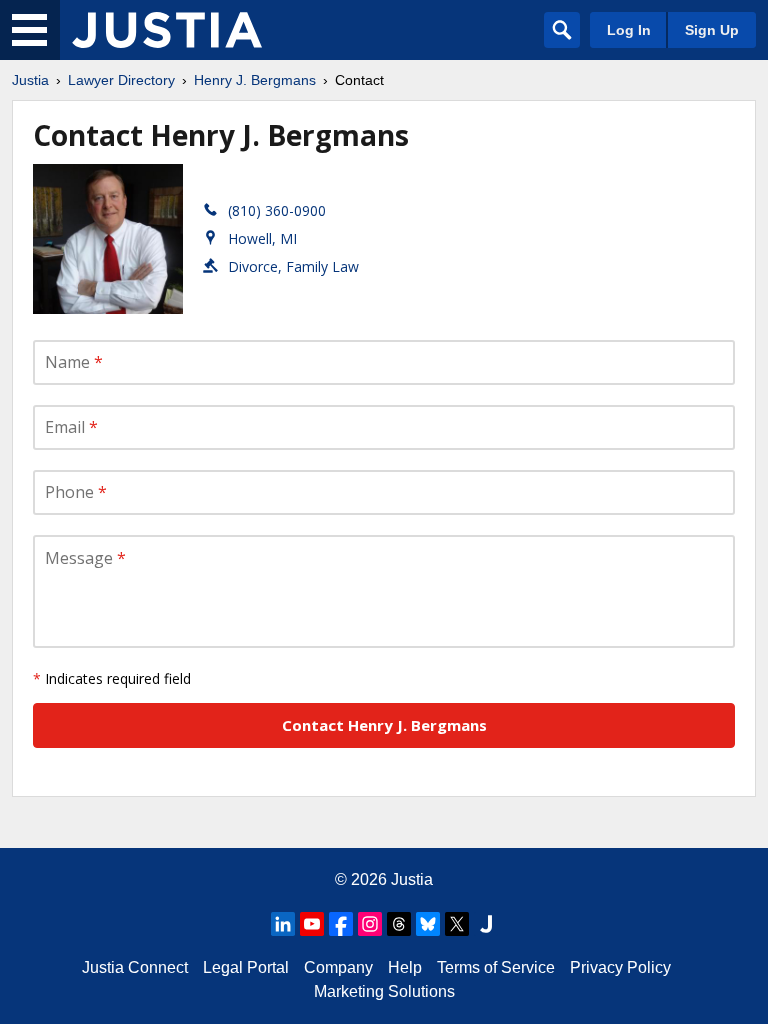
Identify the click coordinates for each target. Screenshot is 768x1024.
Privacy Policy (620, 967)
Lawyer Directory (121, 80)
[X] (457, 924)
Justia (30, 80)
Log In (629, 30)
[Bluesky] (428, 924)
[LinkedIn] (283, 924)
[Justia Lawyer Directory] (167, 30)
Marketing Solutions (384, 991)
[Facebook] (341, 924)
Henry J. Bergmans (255, 80)
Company (338, 967)
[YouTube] (312, 924)
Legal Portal (246, 967)
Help (405, 967)
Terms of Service (496, 967)
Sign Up (712, 30)
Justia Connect (135, 967)
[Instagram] (370, 924)
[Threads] (399, 924)
